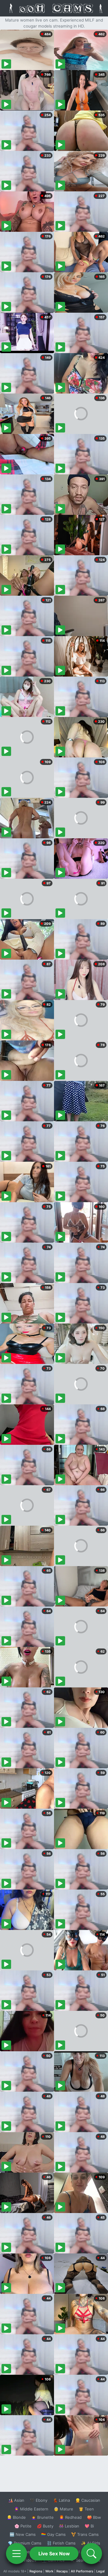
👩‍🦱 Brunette (42, 2517)
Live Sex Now (54, 2554)
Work (49, 2571)
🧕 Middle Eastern (31, 2509)
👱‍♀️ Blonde (16, 2517)
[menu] (16, 2554)
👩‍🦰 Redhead (70, 2517)
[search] (91, 2554)
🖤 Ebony (39, 2500)
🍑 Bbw (94, 2517)
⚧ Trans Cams (85, 2534)
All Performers (82, 2571)
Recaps (62, 2571)
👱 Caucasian (88, 2500)
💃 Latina (61, 2500)
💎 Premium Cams (25, 2543)
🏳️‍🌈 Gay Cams (53, 2534)
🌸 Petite (23, 2526)
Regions (36, 2571)
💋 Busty (45, 2526)
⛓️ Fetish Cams (61, 2543)
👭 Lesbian (69, 2526)
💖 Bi (89, 2526)
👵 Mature (63, 2509)
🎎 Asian (16, 2500)
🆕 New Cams (23, 2534)
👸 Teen (86, 2509)
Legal (100, 2571)
